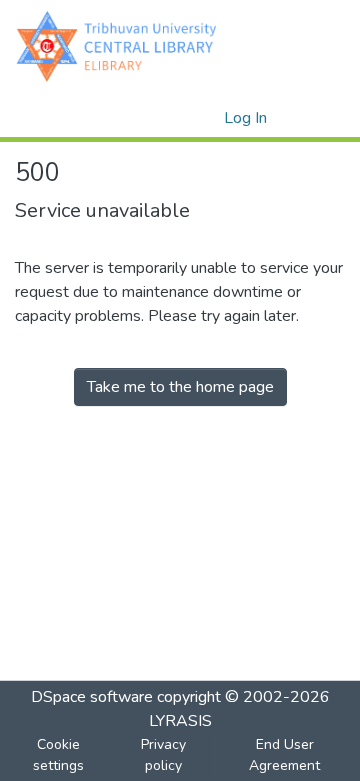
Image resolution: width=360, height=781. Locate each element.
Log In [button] (246, 118)
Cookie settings (58, 755)
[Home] (121, 45)
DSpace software (92, 697)
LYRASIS (180, 721)
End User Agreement (284, 755)
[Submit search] (176, 118)
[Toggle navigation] (317, 118)
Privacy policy (163, 755)
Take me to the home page (180, 387)
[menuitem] (205, 118)
